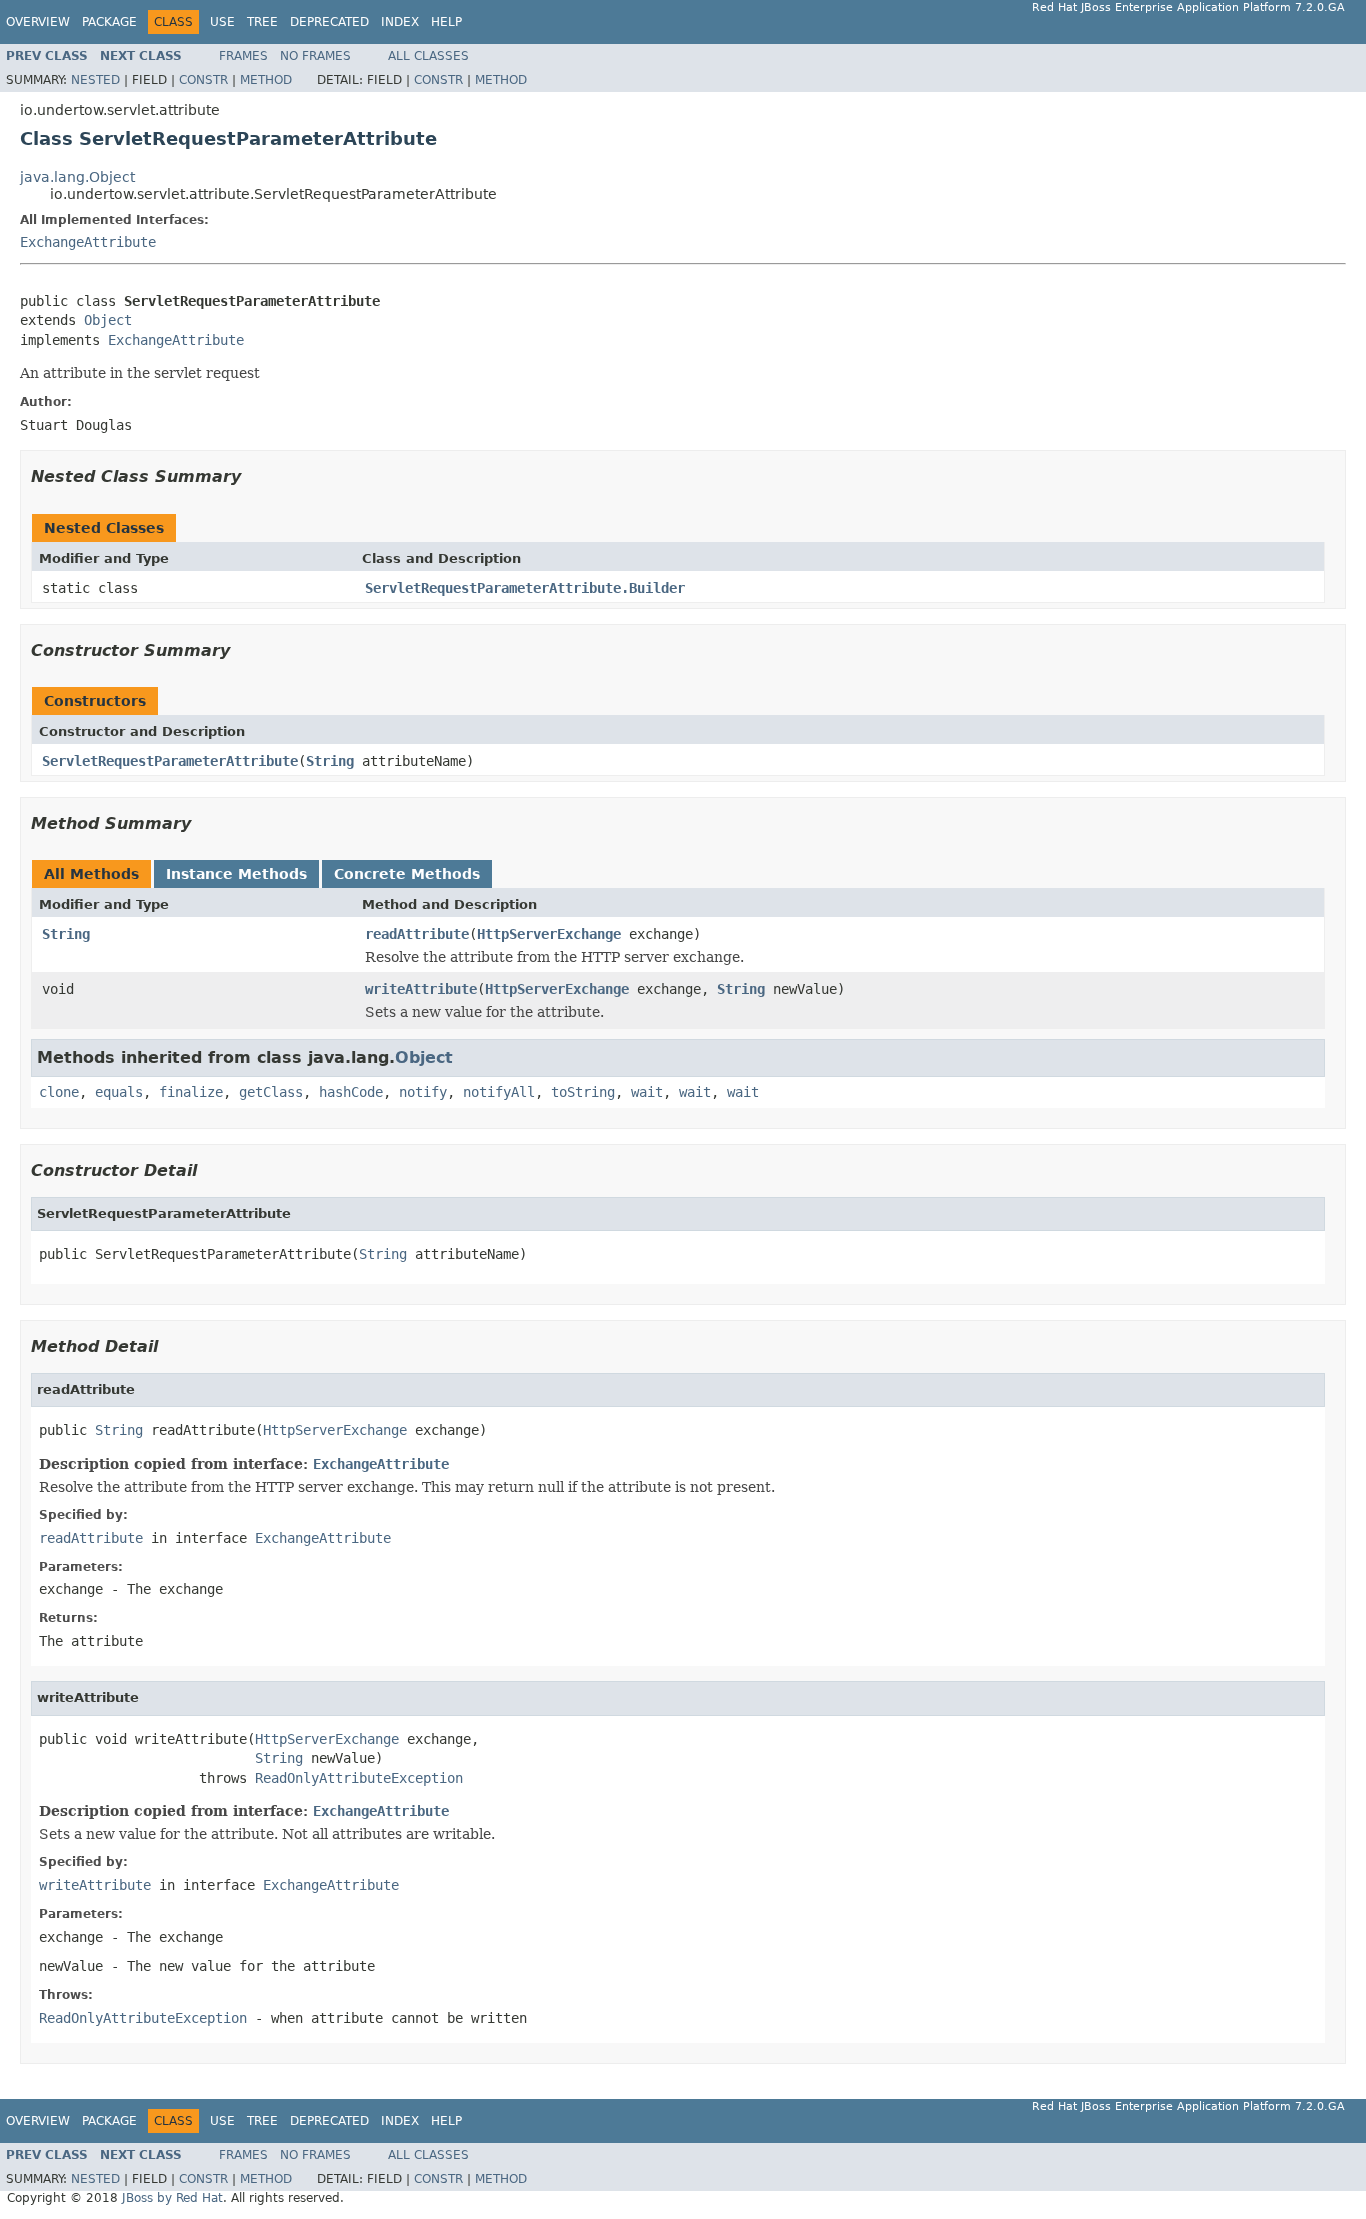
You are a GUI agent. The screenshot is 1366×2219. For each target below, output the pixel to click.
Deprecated (329, 22)
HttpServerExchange (549, 934)
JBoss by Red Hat (172, 2198)
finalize (191, 1092)
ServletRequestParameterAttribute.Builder (525, 588)
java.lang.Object (77, 177)
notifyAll (499, 1092)
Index (400, 22)
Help (446, 22)
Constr (203, 80)
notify (423, 1092)
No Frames (315, 56)
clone (59, 1092)
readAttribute (417, 934)
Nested (95, 80)
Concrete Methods (407, 874)
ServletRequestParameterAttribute (170, 761)
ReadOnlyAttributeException (359, 1778)
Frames (243, 56)
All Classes (428, 56)
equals (119, 1092)
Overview (38, 22)
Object (108, 320)
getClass (271, 1092)
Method (266, 80)
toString (583, 1092)
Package (109, 22)
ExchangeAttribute (88, 242)
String (330, 761)
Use (222, 22)
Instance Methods (236, 874)
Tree (262, 22)
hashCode (351, 1092)
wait (647, 1092)
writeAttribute (421, 989)
